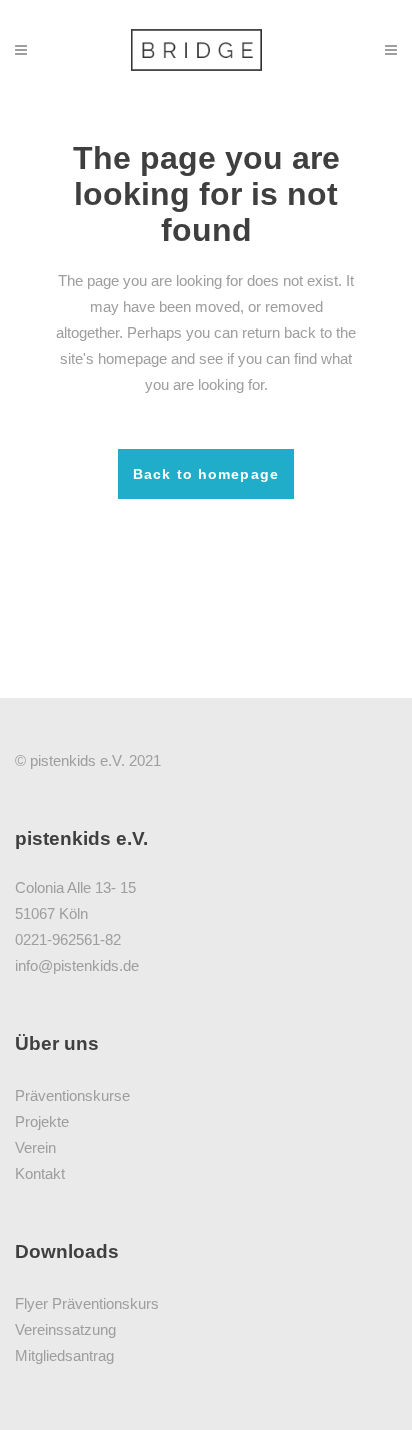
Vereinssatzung (65, 1329)
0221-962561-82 (68, 939)
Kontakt (40, 1173)
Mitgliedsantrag (64, 1355)
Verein (35, 1147)
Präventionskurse (72, 1095)
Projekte (42, 1121)
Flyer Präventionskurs (87, 1303)
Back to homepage (206, 474)
